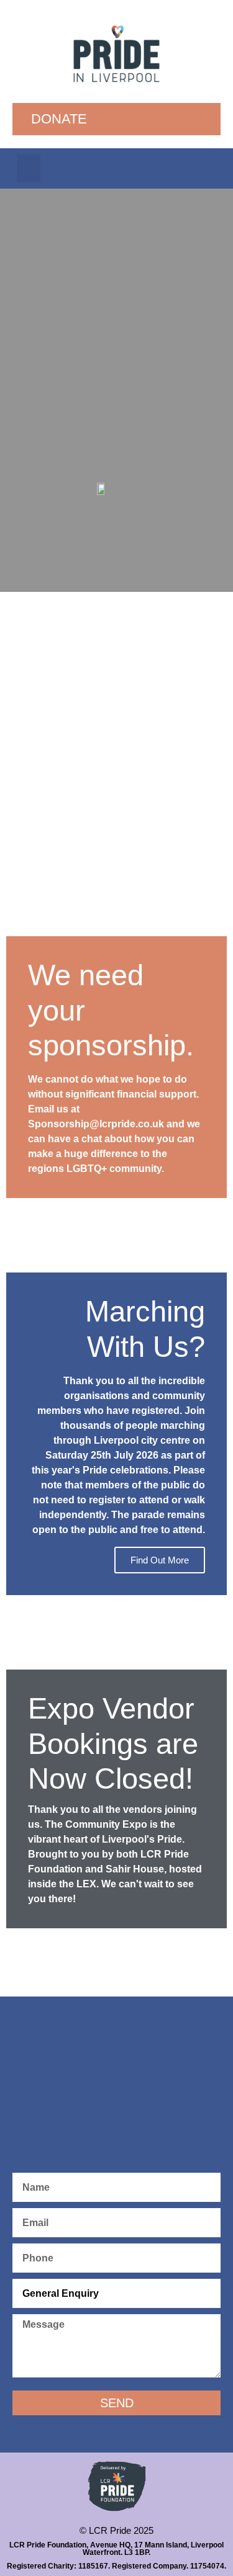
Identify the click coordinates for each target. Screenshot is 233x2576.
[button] (29, 168)
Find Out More (160, 1560)
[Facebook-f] (151, 169)
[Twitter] (183, 169)
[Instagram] (214, 169)
